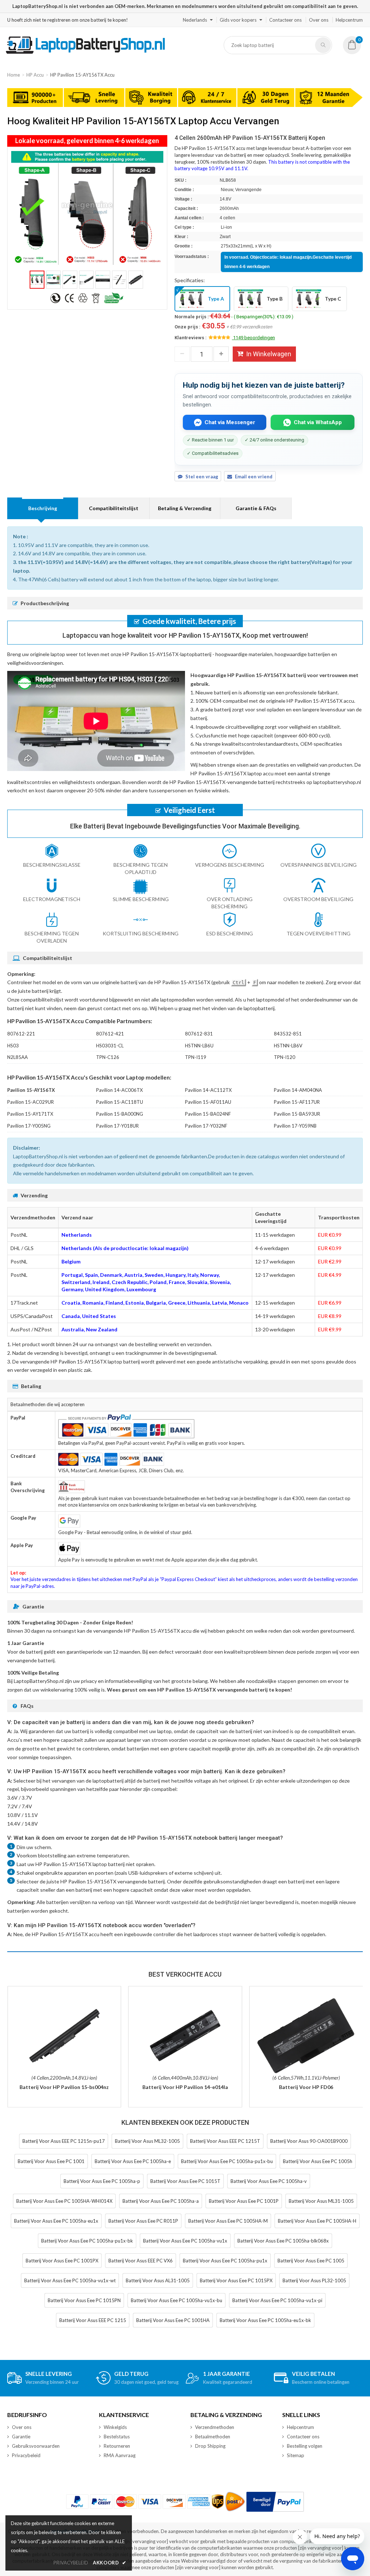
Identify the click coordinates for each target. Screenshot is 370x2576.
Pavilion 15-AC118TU (120, 1102)
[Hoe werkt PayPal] (275, 2502)
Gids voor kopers (238, 20)
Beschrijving (43, 508)
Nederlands (195, 20)
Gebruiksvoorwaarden (36, 2446)
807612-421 (110, 1034)
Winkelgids (115, 2427)
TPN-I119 (196, 1057)
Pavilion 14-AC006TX (119, 1090)
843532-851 (288, 1034)
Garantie (21, 2437)
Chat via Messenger (230, 422)
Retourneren (117, 2446)
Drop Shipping (210, 2446)
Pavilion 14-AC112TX (208, 1090)
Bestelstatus (117, 2437)
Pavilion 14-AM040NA (298, 1090)
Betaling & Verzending (185, 508)
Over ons (319, 20)
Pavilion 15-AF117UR (297, 1102)
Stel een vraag (202, 477)
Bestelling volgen (305, 2446)
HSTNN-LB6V (288, 1046)
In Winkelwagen (269, 354)
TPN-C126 (108, 1057)
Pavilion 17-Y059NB (295, 1126)
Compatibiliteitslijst (114, 508)
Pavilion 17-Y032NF (206, 1126)
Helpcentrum (349, 20)
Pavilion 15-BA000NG (120, 1114)
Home (14, 75)
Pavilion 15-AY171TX (30, 1114)
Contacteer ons (285, 20)
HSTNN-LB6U (199, 1046)
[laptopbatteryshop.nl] (85, 52)
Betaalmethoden (213, 2437)
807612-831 (199, 1034)
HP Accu (35, 75)
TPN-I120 (285, 1057)
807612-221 (21, 1034)
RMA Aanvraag (120, 2455)
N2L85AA (18, 1057)
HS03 (13, 1046)
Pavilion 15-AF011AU (208, 1102)
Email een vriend (254, 477)
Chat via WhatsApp (318, 422)
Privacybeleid (26, 2455)
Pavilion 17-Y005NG (29, 1126)
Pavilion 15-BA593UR (297, 1114)
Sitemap (296, 2455)
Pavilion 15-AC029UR (31, 1102)
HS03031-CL (110, 1046)
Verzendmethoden (215, 2427)
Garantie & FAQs (256, 508)
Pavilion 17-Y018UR (117, 1126)
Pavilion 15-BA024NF (208, 1114)
